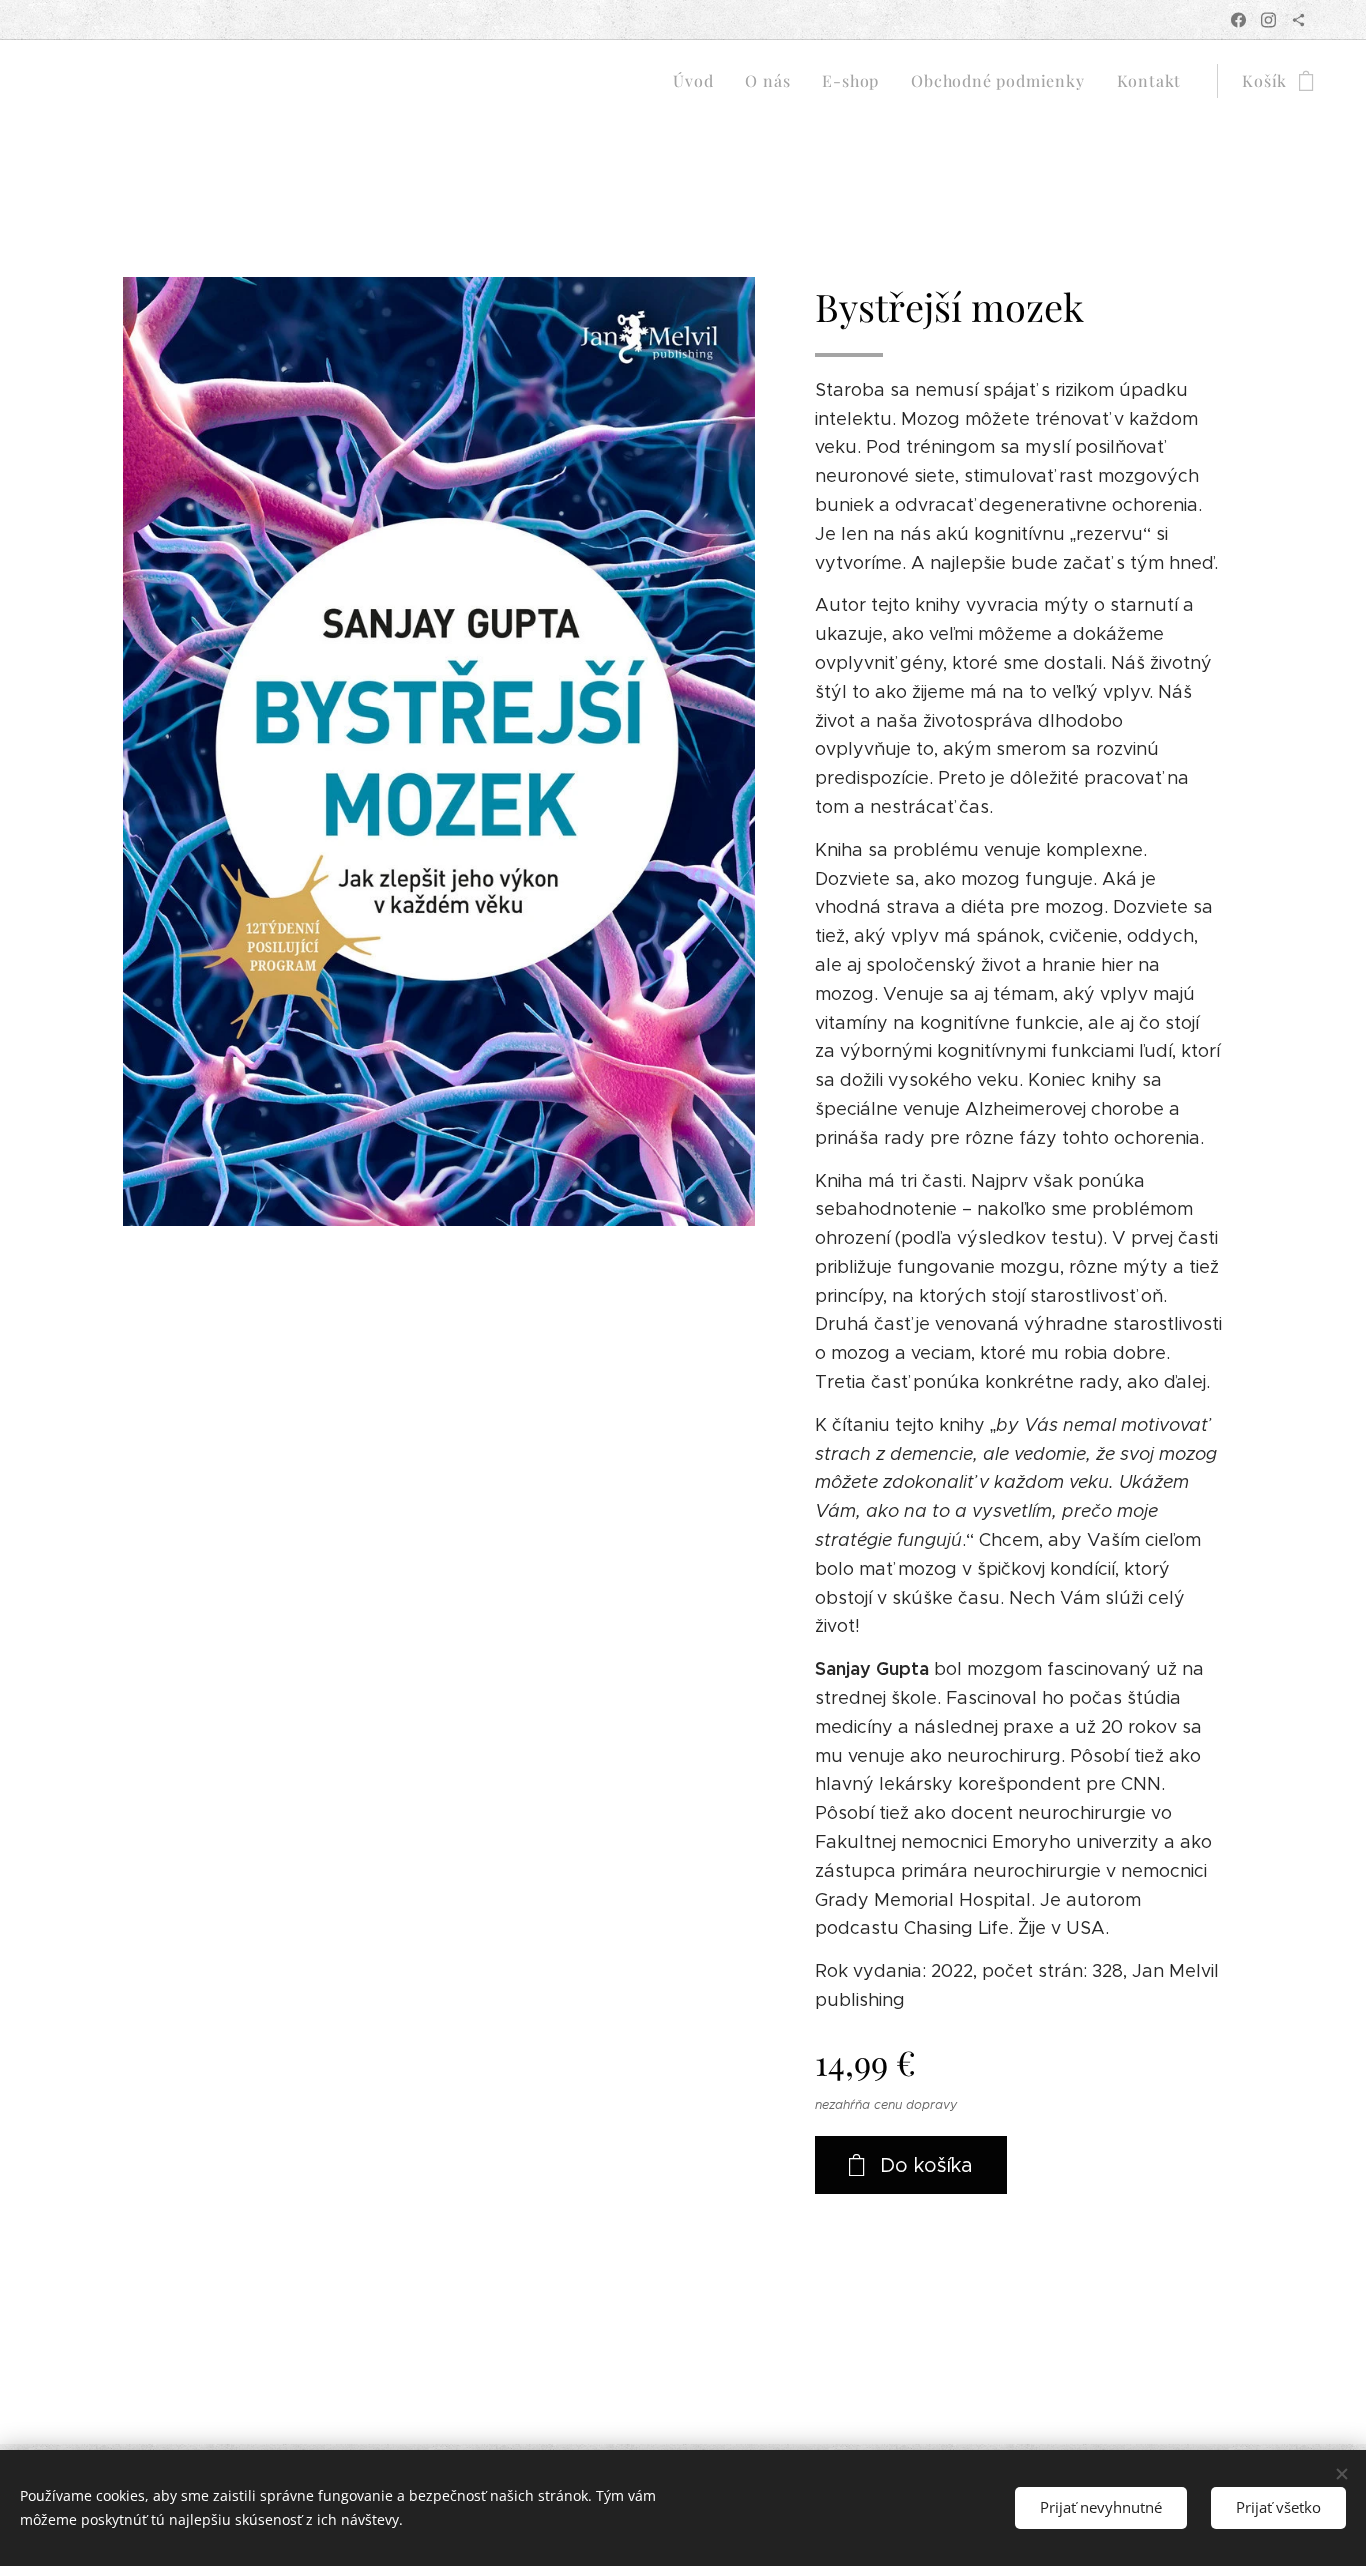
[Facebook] (1238, 20)
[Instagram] (1268, 20)
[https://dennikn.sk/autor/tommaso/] (1298, 20)
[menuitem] (698, 81)
